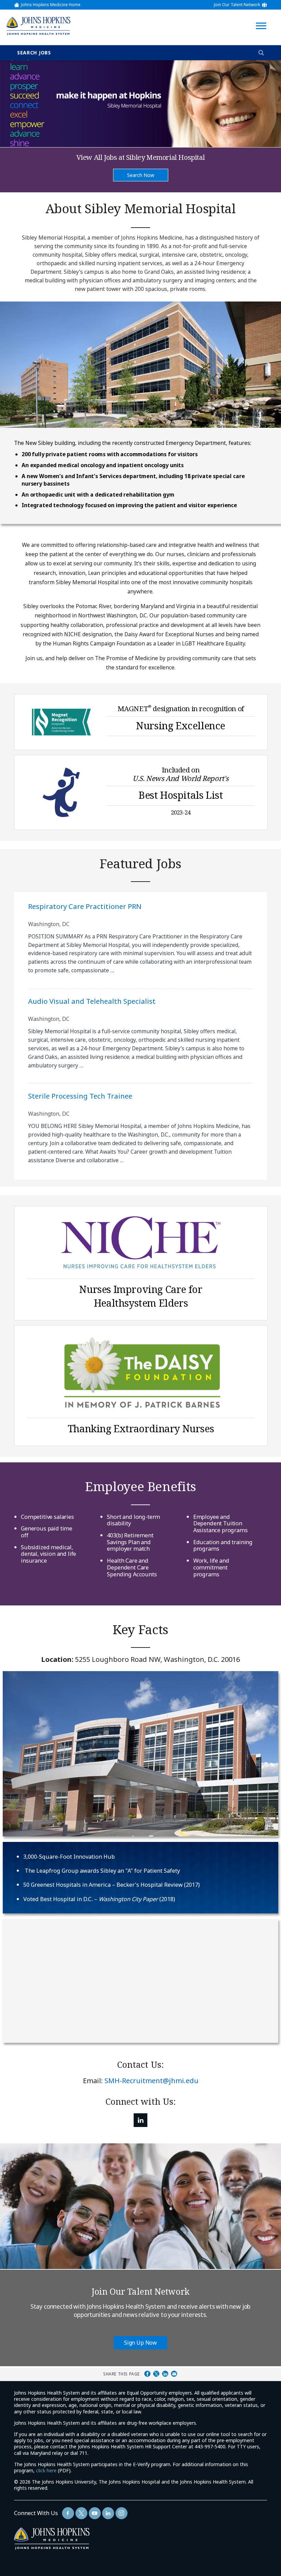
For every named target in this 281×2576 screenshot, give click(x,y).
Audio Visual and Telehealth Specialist (92, 1001)
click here (46, 2470)
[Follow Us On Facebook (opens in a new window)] (68, 2513)
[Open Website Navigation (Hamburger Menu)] (263, 18)
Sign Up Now (140, 2343)
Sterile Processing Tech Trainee (80, 1096)
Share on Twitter (156, 2374)
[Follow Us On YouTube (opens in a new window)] (95, 2513)
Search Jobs (34, 53)
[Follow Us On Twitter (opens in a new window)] (81, 2513)
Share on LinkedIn (165, 2374)
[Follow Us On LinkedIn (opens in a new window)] (140, 2120)
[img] (38, 26)
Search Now (141, 175)
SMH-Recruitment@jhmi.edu (151, 2081)
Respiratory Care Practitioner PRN (85, 906)
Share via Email (174, 2374)
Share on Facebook (147, 2374)
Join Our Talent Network (237, 5)
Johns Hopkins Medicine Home (51, 5)
